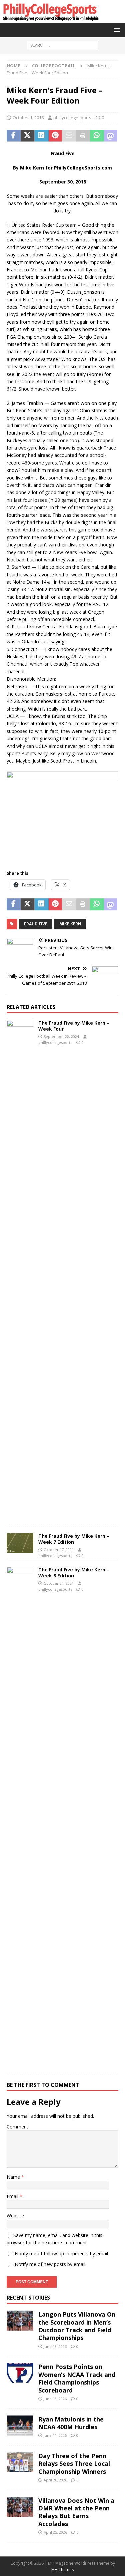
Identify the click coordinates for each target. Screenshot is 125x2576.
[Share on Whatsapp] (97, 136)
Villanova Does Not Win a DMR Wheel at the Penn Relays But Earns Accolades (76, 2512)
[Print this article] (83, 136)
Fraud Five (36, 924)
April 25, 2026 (55, 2532)
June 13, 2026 (55, 2346)
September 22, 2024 (61, 1036)
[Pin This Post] (55, 136)
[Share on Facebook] (14, 136)
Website (15, 2216)
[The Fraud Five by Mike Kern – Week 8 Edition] (20, 1816)
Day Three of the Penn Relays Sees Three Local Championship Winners (74, 2464)
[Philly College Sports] (50, 19)
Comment (17, 2127)
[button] (116, 30)
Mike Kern (70, 924)
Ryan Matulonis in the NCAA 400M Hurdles (71, 2423)
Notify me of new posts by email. (50, 2264)
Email (13, 2196)
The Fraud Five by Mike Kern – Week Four (74, 1026)
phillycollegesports (72, 118)
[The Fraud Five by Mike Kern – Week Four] (20, 1270)
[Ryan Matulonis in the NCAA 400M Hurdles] (20, 2425)
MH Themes (62, 2570)
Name (14, 2177)
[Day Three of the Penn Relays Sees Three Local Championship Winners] (20, 2462)
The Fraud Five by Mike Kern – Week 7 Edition (74, 1539)
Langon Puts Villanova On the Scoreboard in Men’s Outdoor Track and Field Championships (77, 2326)
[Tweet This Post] (28, 136)
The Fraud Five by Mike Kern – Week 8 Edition (74, 1573)
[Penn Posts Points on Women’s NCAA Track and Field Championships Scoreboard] (20, 2373)
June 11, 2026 (55, 2435)
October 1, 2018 (28, 118)
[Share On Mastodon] (111, 136)
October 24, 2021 (59, 1583)
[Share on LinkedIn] (41, 136)
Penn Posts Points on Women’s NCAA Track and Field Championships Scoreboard (77, 2378)
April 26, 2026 (55, 2480)
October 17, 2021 (59, 1550)
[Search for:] (62, 45)
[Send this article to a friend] (69, 136)
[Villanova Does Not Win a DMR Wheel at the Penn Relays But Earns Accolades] (20, 2507)
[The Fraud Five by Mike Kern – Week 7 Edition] (20, 1543)
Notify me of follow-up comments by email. (62, 2254)
